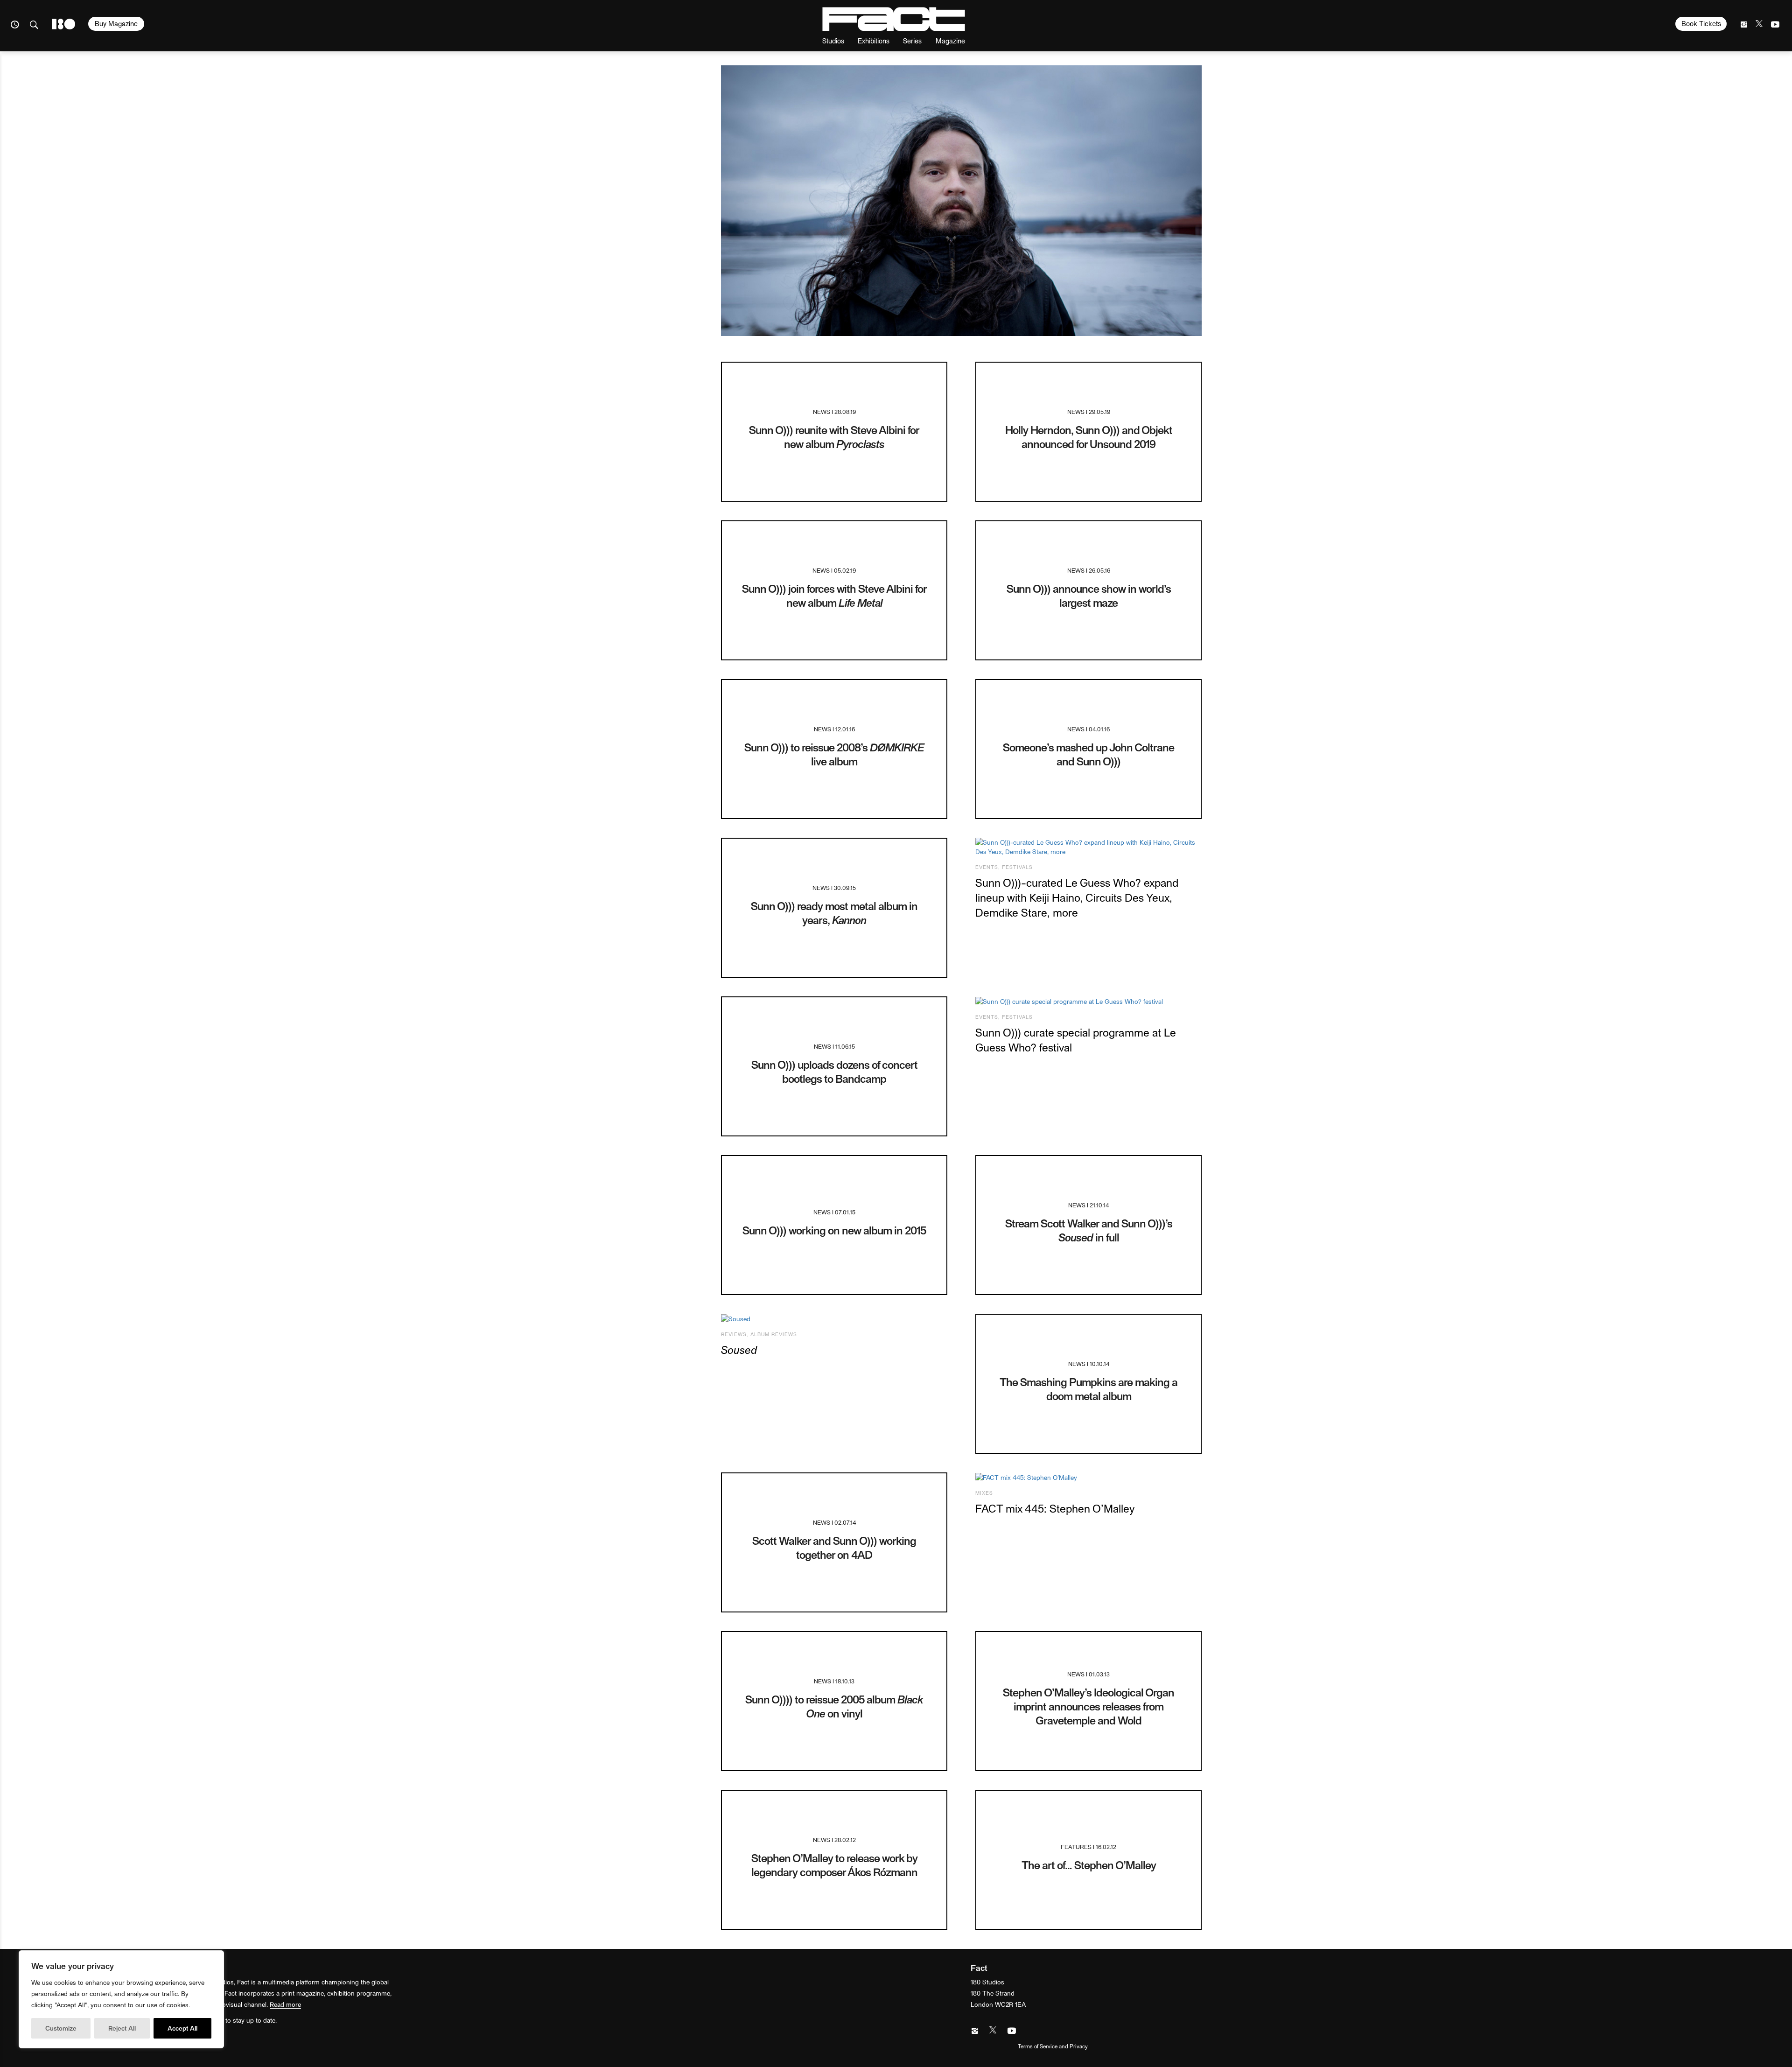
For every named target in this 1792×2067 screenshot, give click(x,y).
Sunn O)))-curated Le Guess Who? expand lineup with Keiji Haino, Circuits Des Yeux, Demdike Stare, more (1077, 897)
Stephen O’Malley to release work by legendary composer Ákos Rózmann (834, 1865)
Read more (285, 2004)
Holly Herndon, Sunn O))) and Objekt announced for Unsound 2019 (1089, 437)
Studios (833, 40)
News (822, 411)
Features (1076, 1846)
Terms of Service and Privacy (1053, 2046)
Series (912, 40)
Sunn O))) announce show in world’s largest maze (1089, 595)
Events (987, 867)
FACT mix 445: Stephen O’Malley (1055, 1508)
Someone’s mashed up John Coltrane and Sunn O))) (1088, 754)
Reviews (734, 1334)
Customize (61, 2028)
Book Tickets (1701, 23)
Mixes (984, 1493)
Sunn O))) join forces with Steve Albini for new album (834, 595)
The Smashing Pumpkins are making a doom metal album (1088, 1389)
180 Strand (64, 24)
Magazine (950, 40)
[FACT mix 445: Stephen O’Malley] (1088, 1478)
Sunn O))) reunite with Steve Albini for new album (834, 437)
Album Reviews (774, 1334)
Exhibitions (874, 40)
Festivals (1017, 867)
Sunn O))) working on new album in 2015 (834, 1230)
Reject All (122, 2028)
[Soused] (834, 1319)
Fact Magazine (894, 19)
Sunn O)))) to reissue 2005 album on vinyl (834, 1706)
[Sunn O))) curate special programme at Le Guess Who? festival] (1088, 1002)
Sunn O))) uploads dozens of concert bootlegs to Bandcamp (834, 1071)
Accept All (182, 2028)
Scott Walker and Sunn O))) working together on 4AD (834, 1547)
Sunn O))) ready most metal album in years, (834, 913)
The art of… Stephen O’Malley (1089, 1865)
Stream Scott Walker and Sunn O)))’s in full (1089, 1230)
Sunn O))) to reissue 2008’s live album (834, 754)
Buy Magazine (116, 23)
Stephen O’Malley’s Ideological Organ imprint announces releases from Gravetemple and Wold (1088, 1706)
